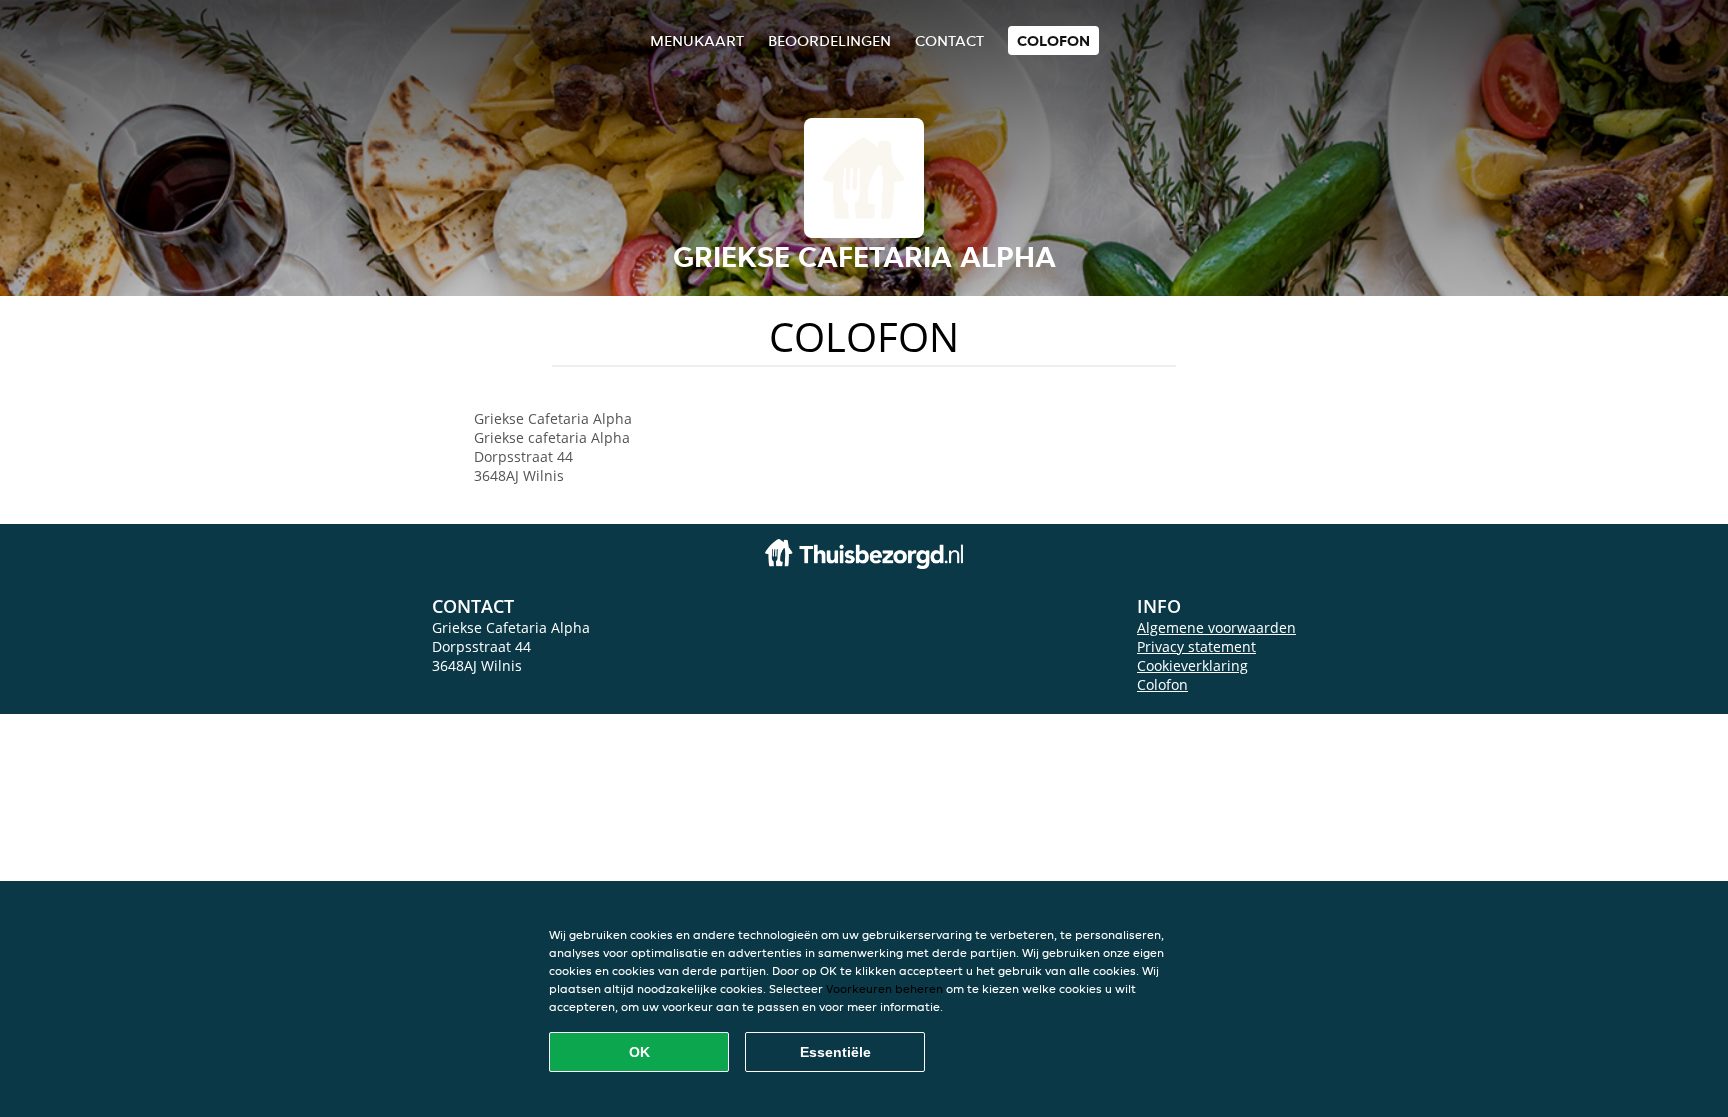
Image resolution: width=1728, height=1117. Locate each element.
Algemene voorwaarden (1216, 627)
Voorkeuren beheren (884, 988)
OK (639, 1052)
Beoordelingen (829, 40)
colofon (1053, 40)
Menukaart (697, 40)
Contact (949, 40)
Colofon (1162, 684)
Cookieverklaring (1192, 665)
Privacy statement (1196, 646)
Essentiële (835, 1052)
